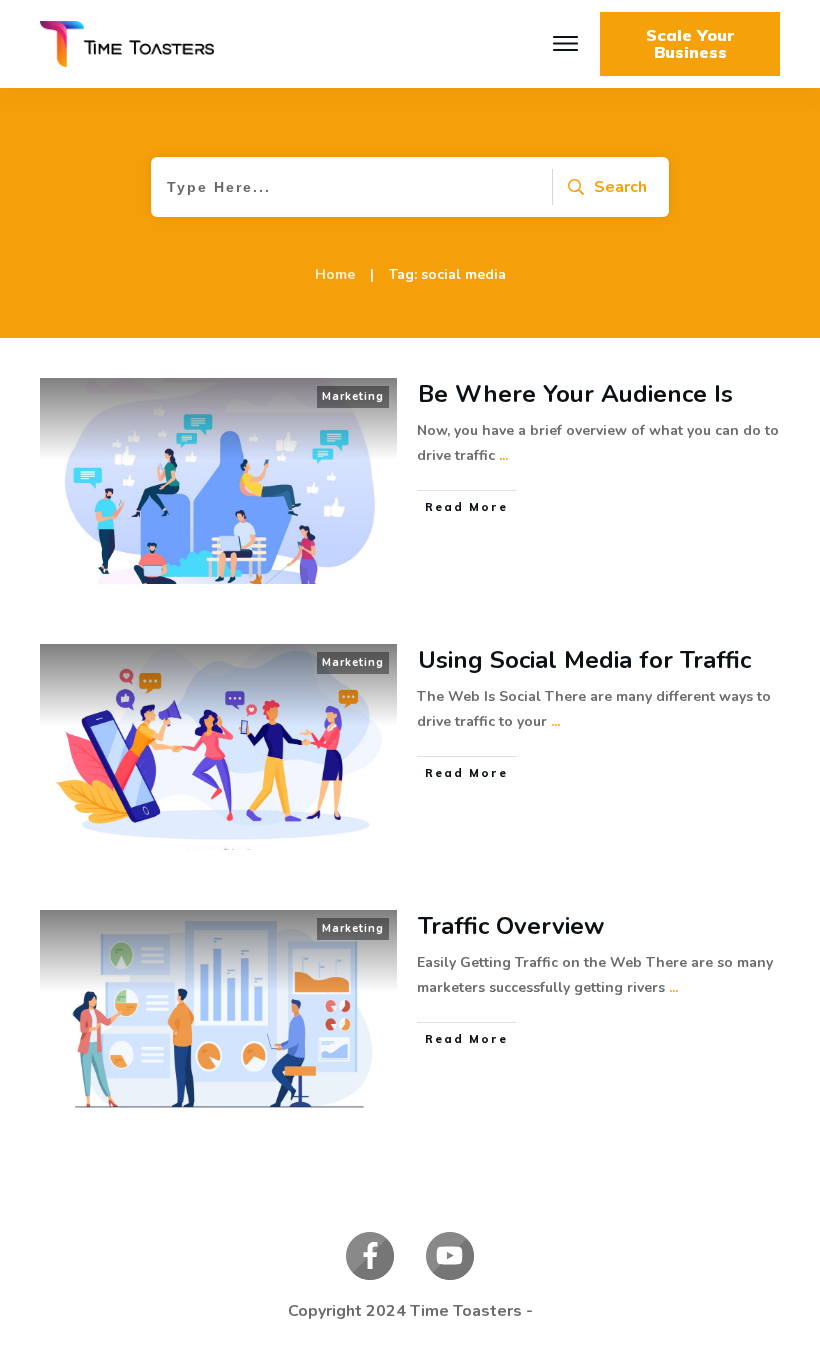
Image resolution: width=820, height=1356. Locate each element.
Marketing (353, 396)
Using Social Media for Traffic (584, 660)
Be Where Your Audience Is (575, 394)
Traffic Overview (511, 926)
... (503, 455)
